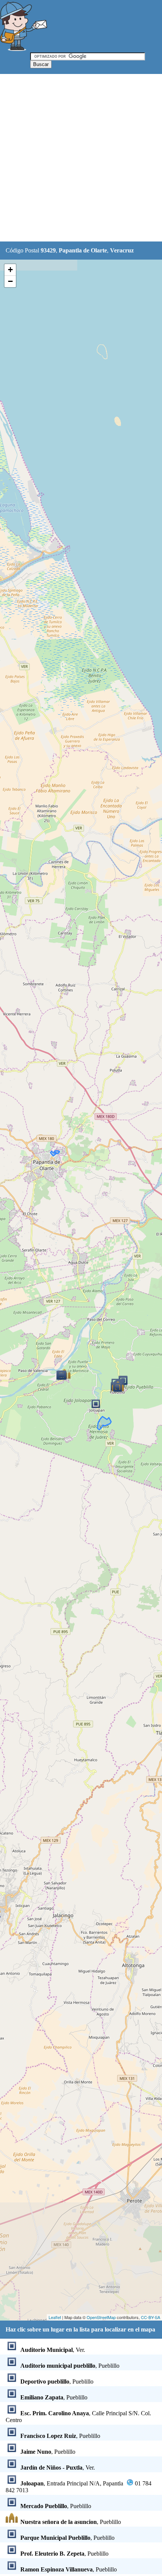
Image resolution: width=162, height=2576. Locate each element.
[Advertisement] (81, 158)
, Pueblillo (70, 2366)
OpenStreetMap (101, 2317)
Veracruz (122, 250)
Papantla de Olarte (83, 250)
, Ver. (53, 2350)
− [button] (10, 281)
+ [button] (10, 270)
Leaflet (55, 2317)
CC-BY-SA (151, 2317)
